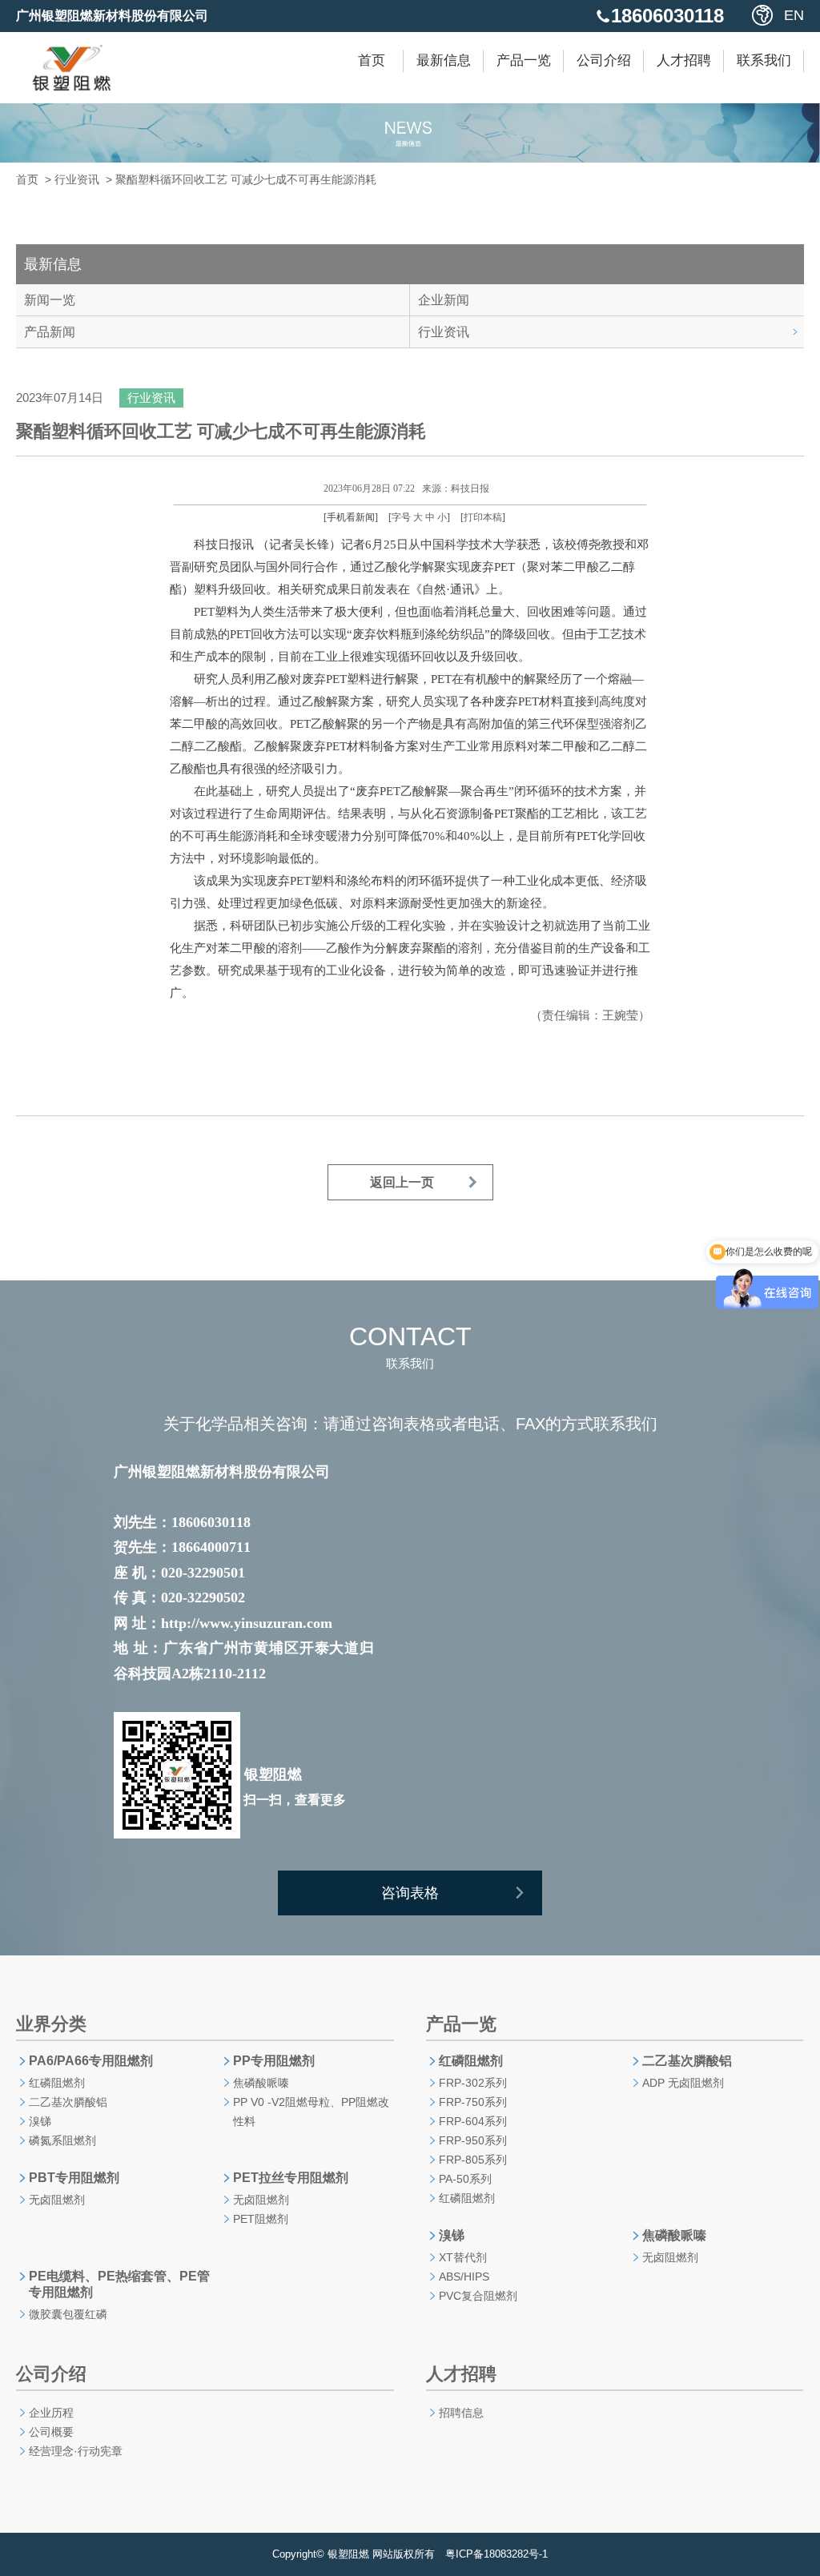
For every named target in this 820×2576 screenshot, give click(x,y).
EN (794, 15)
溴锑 (40, 2121)
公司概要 (51, 2432)
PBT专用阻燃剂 (74, 2178)
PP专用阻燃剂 (274, 2061)
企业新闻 (444, 300)
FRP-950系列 (473, 2140)
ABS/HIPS (464, 2277)
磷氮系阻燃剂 (62, 2140)
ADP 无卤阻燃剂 (683, 2083)
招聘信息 (461, 2413)
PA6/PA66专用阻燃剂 (91, 2061)
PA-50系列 (465, 2179)
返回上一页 (402, 1182)
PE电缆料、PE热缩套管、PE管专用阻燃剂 (119, 2284)
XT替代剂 (463, 2257)
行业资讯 (77, 179)
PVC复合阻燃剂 (478, 2296)
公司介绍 (604, 60)
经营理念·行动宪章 (76, 2451)
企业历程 (51, 2413)
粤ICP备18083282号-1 (496, 2554)
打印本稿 (483, 517)
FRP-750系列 (473, 2102)
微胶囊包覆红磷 (68, 2314)
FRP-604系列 (473, 2121)
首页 (372, 60)
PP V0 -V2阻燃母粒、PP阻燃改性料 (311, 2112)
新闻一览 (50, 300)
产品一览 (524, 60)
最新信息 (444, 60)
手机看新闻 (351, 517)
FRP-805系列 (473, 2160)
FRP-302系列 (473, 2083)
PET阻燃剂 (261, 2219)
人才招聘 (684, 60)
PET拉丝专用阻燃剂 (291, 2178)
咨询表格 (410, 1893)
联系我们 (764, 60)
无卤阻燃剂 (57, 2200)
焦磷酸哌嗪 (261, 2083)
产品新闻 (50, 332)
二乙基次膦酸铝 (68, 2102)
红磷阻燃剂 (57, 2083)
